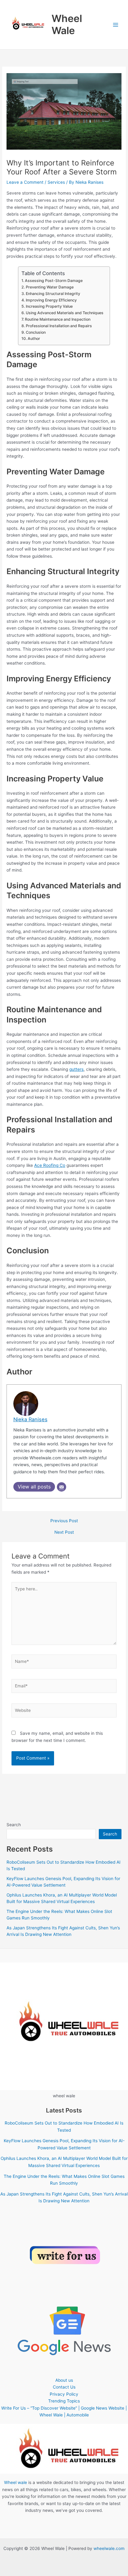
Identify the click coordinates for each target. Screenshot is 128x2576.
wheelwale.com (109, 2548)
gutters (76, 1069)
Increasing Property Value (49, 306)
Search (14, 1825)
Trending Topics (64, 2401)
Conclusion (36, 332)
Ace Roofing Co (50, 1165)
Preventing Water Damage (50, 287)
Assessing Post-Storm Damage (54, 281)
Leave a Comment (25, 182)
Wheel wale (16, 2482)
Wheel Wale (67, 24)
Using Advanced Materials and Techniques (64, 313)
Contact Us (64, 2387)
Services (56, 182)
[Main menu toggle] (116, 25)
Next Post (64, 1532)
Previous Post (64, 1521)
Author (34, 338)
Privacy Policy (64, 2394)
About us (64, 2380)
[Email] (62, 1487)
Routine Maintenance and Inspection (57, 319)
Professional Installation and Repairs (59, 326)
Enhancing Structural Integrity (53, 294)
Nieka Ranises (30, 1419)
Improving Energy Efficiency (51, 300)
